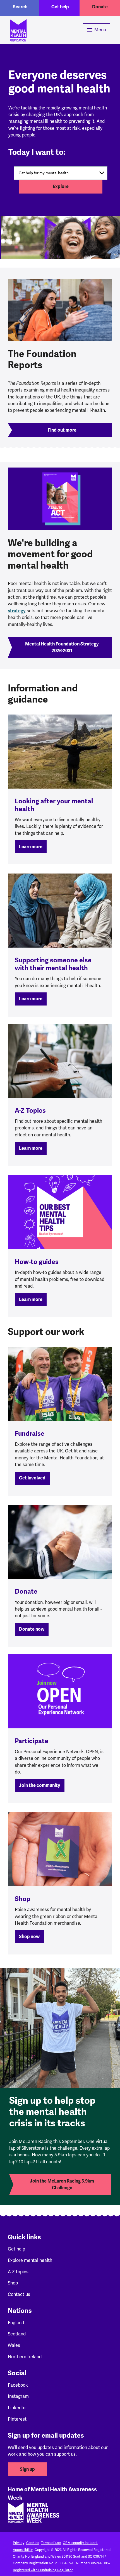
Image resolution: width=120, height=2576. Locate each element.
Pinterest (17, 2419)
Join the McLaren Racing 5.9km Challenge (62, 2184)
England (16, 2323)
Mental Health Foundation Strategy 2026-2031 (62, 647)
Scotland (17, 2334)
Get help (60, 7)
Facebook (18, 2385)
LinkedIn (17, 2408)
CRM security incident (80, 2543)
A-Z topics (18, 2272)
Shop (13, 2283)
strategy (17, 611)
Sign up (27, 2469)
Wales (14, 2345)
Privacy (19, 2543)
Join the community (40, 1785)
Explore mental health (30, 2260)
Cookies (33, 2543)
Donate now (32, 1629)
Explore (61, 186)
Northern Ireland (25, 2357)
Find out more (62, 430)
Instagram (18, 2396)
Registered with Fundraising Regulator (43, 2570)
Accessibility (23, 2550)
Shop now (29, 1937)
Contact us (19, 2294)
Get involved (32, 1478)
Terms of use (51, 2543)
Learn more (31, 847)
